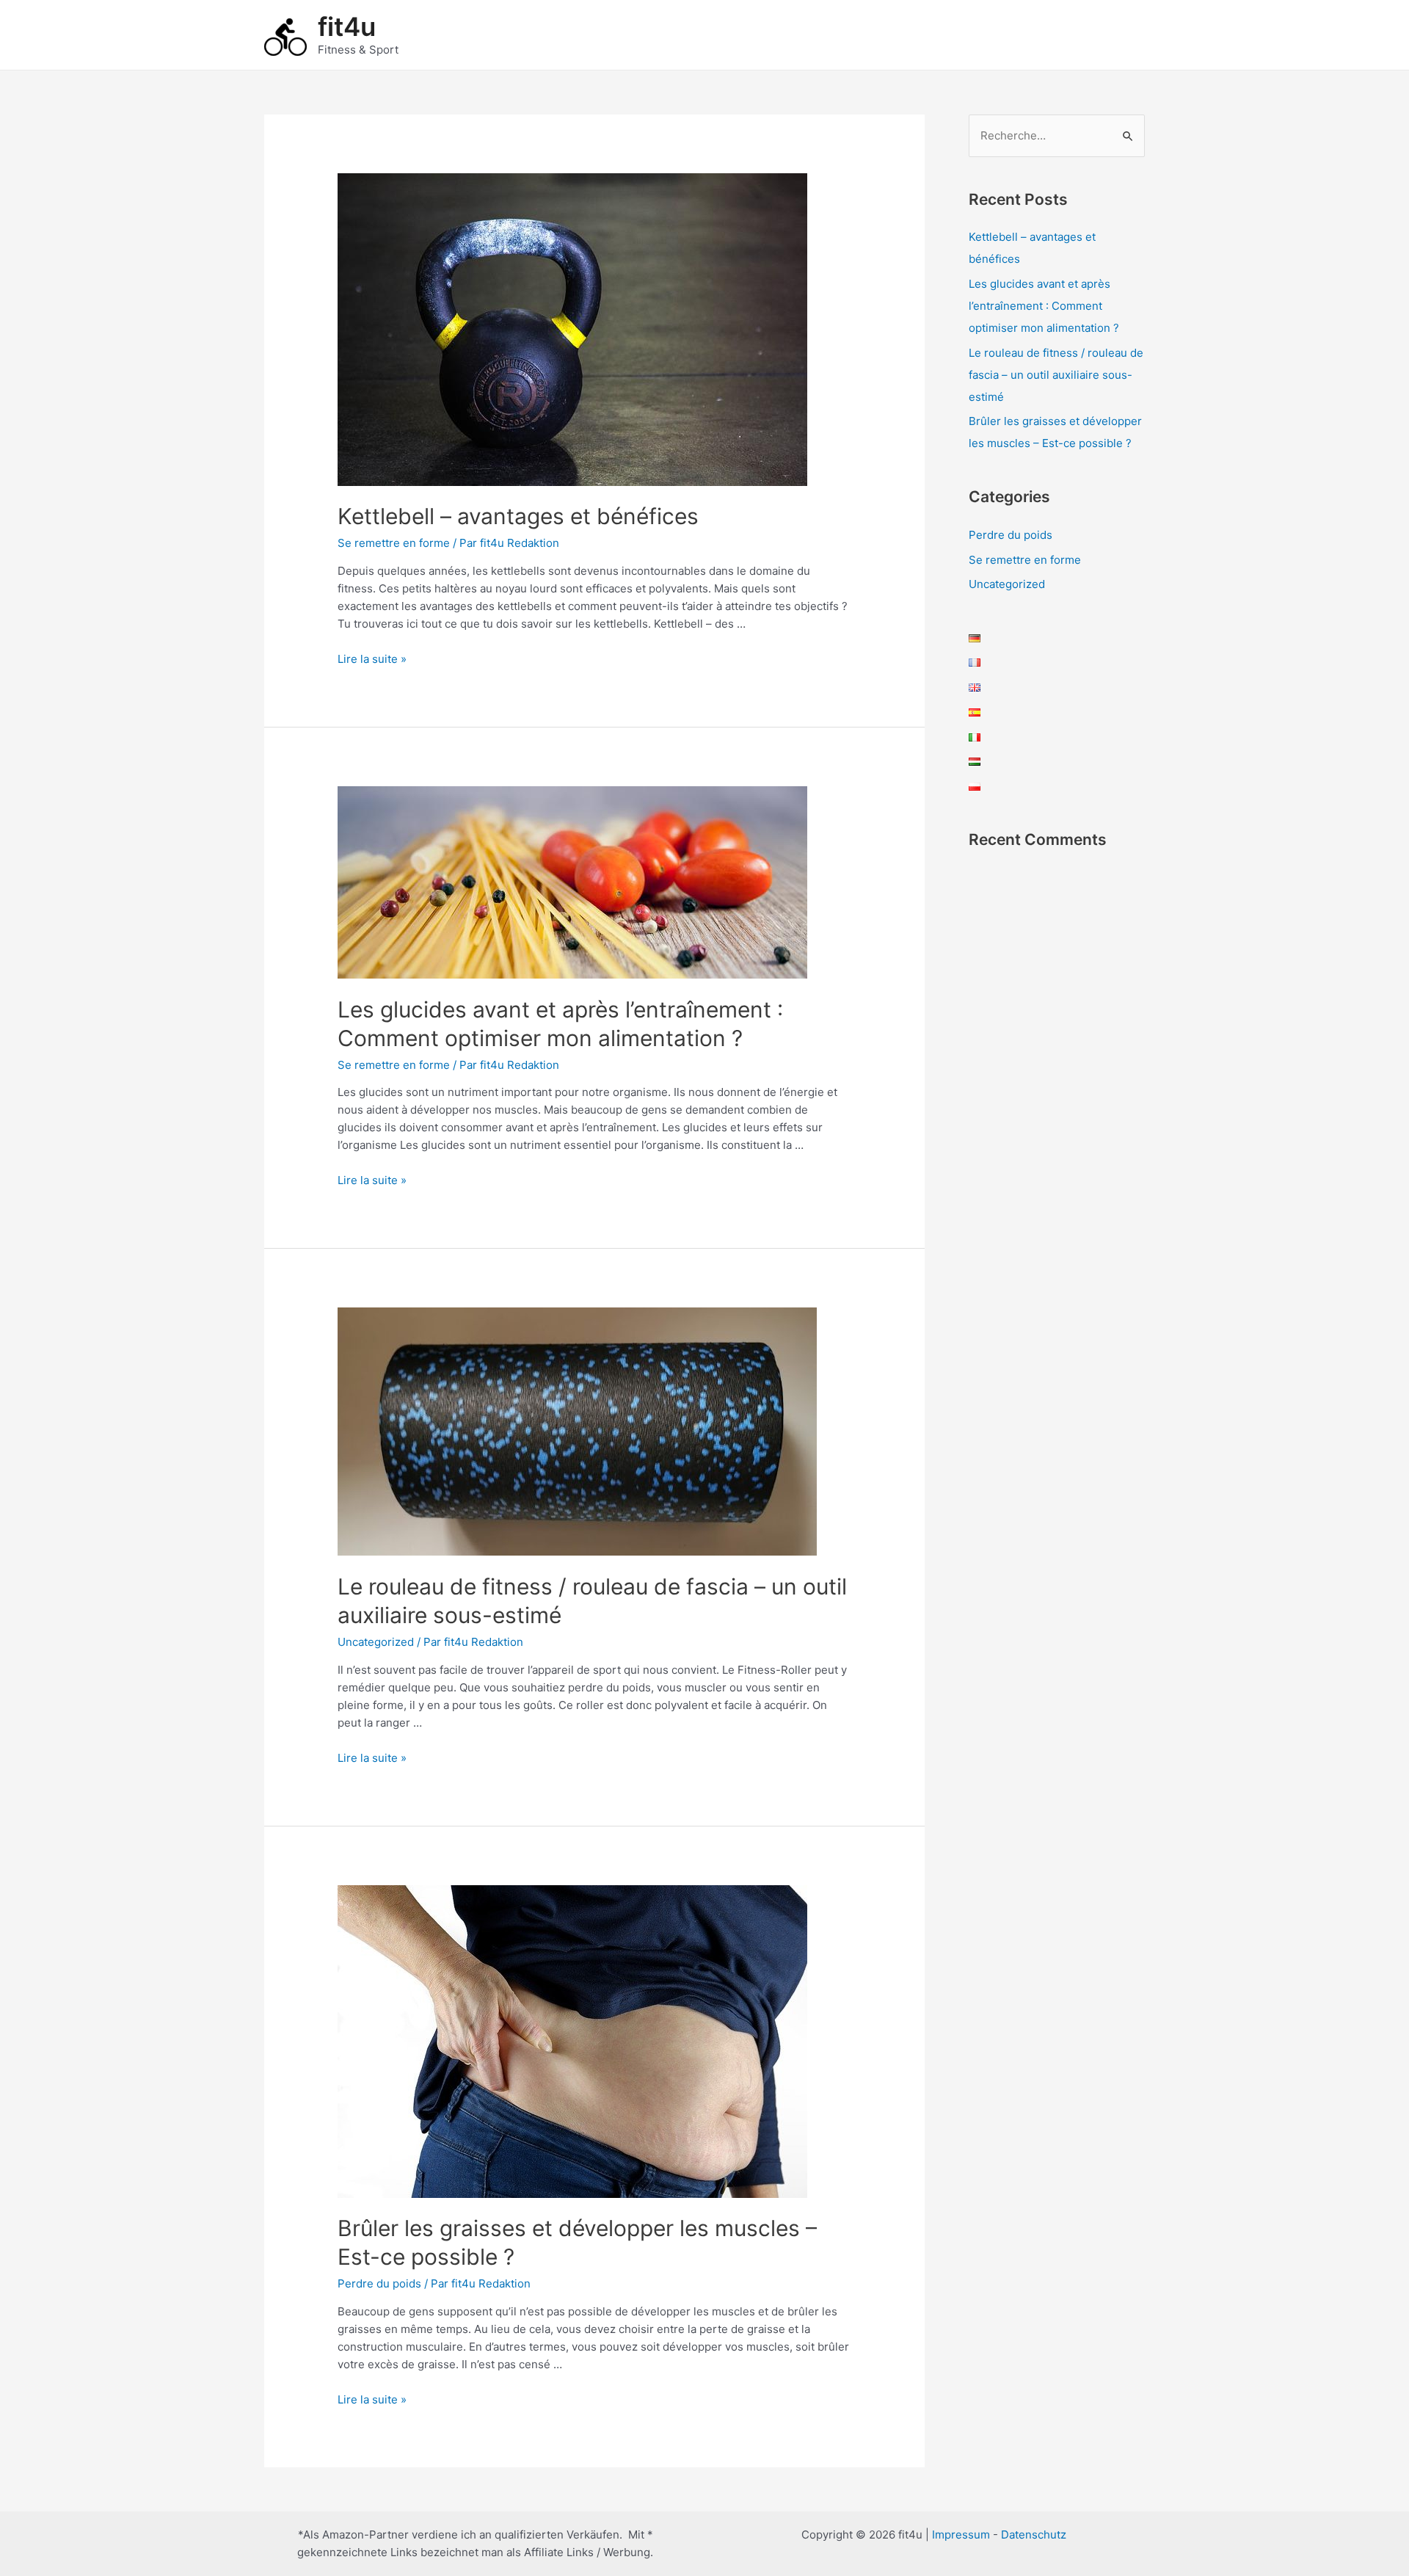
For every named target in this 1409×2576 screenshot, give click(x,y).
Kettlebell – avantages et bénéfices (518, 516)
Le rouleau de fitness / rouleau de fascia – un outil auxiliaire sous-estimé (1056, 375)
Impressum (961, 2535)
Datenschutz (1034, 2535)
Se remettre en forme (394, 543)
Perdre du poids (379, 2283)
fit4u (347, 26)
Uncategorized (376, 1642)
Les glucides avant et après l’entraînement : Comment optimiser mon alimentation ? (1044, 306)
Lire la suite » (372, 659)
